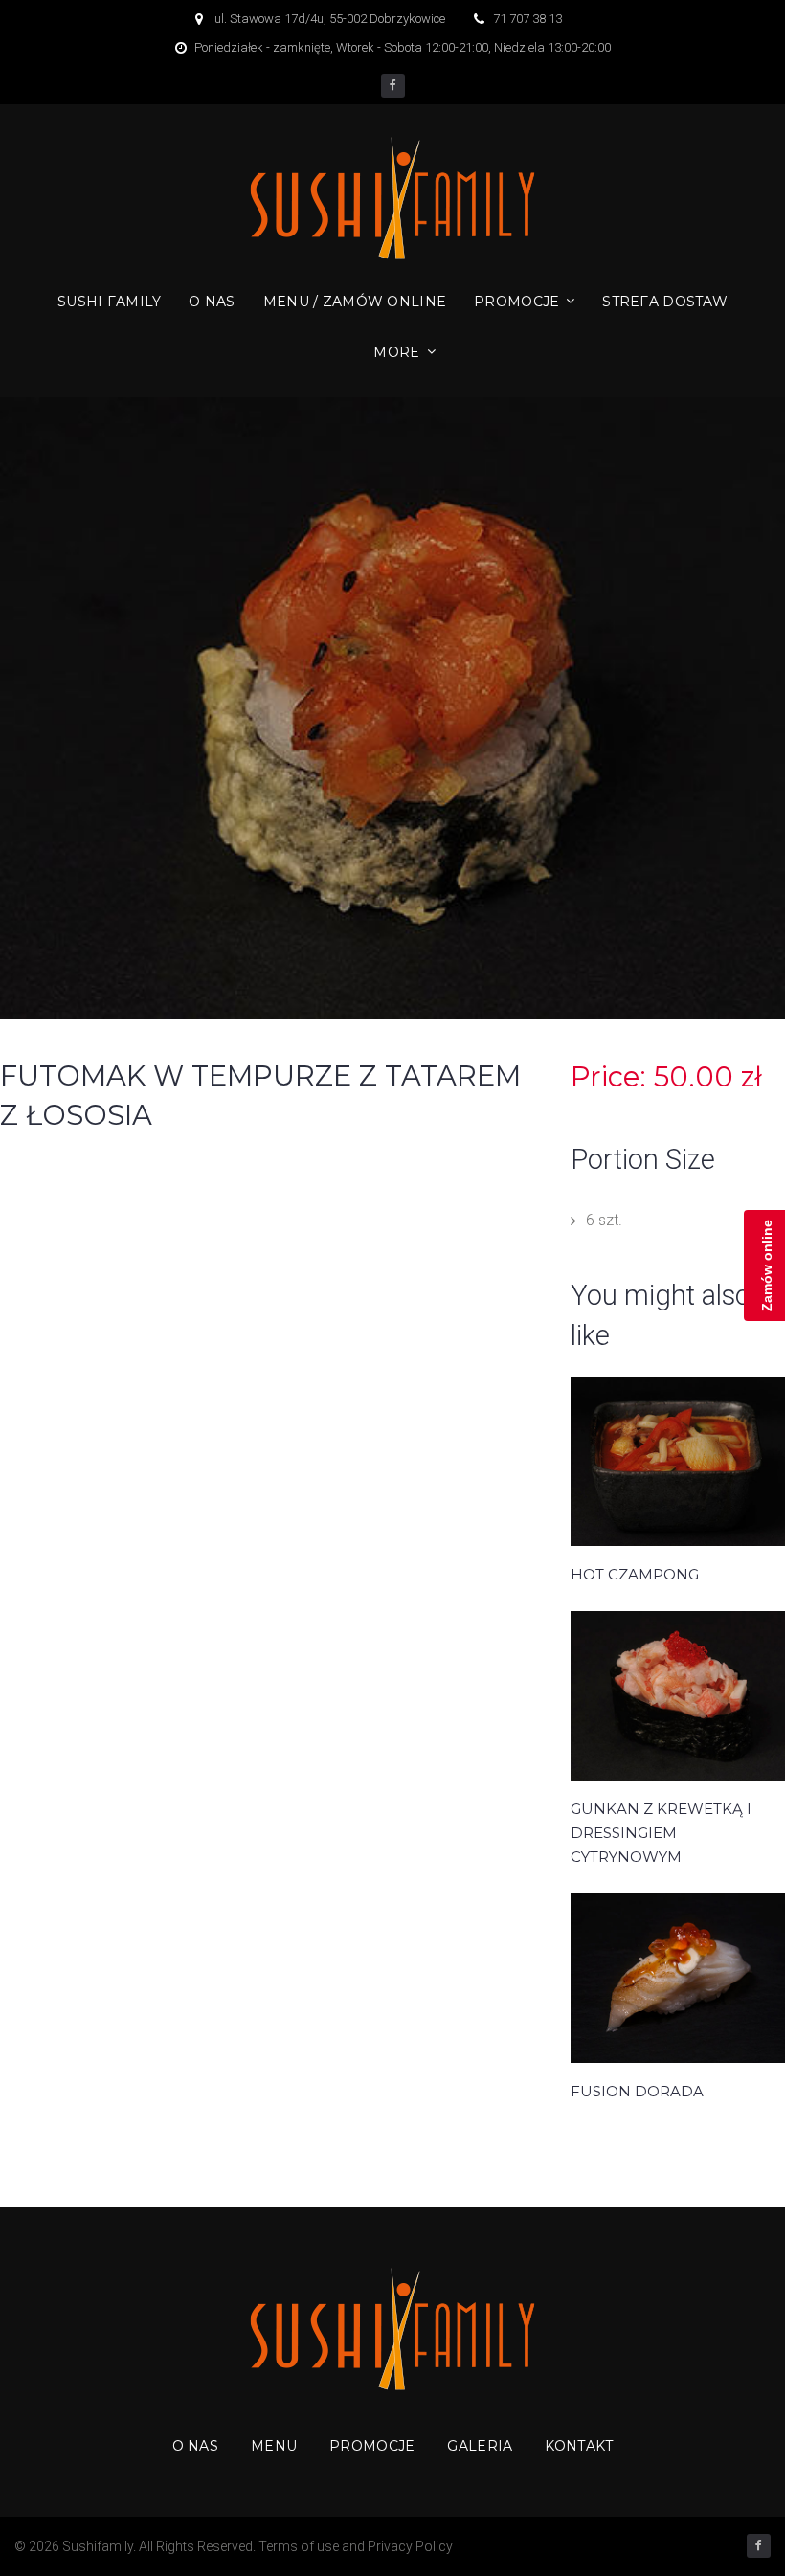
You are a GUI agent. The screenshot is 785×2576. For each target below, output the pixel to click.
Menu (274, 2446)
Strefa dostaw (665, 302)
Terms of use (299, 2546)
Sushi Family (109, 302)
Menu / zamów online (355, 302)
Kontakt (579, 2446)
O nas (212, 302)
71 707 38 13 (527, 19)
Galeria (480, 2446)
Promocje (516, 302)
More (396, 352)
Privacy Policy (410, 2546)
